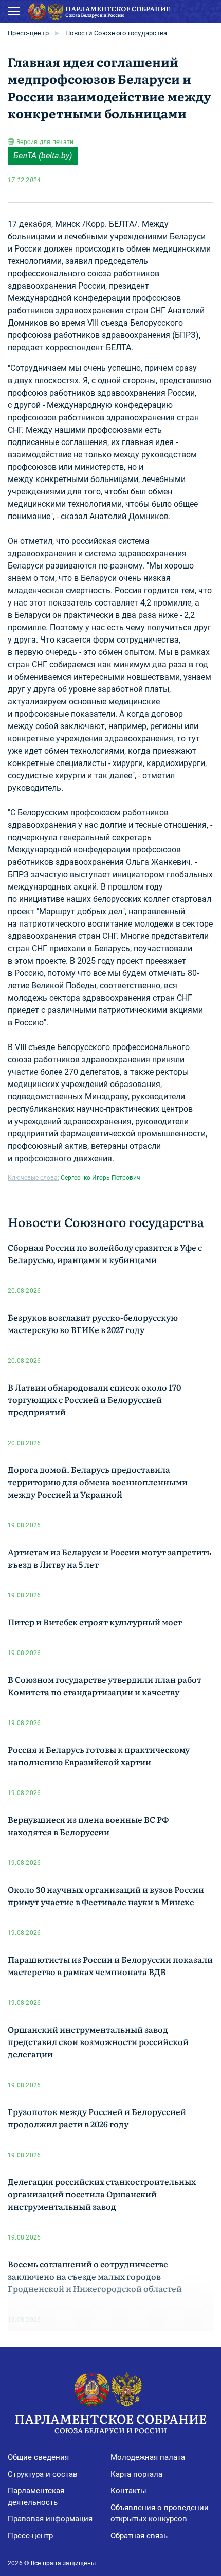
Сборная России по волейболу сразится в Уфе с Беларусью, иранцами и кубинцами (105, 1253)
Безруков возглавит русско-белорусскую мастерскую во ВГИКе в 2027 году (93, 1323)
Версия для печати (45, 142)
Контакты (128, 2491)
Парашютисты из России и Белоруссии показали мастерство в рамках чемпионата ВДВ (110, 1965)
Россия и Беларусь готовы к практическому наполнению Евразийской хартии (99, 1755)
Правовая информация (50, 2519)
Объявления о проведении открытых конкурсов (160, 2513)
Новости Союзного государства (116, 33)
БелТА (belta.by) (43, 156)
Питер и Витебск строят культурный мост (95, 1622)
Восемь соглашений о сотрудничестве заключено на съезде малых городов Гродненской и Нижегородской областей (95, 2276)
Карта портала (136, 2474)
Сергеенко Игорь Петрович (100, 1178)
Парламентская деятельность (36, 2497)
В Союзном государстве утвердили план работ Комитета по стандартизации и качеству (105, 1685)
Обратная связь (139, 2536)
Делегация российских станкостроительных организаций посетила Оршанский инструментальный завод (102, 2194)
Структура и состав (43, 2474)
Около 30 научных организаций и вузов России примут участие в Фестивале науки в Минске (106, 1895)
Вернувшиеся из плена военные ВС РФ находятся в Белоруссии (88, 1825)
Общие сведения (38, 2457)
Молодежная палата (148, 2457)
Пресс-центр (28, 33)
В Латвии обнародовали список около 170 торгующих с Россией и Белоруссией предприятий (94, 1399)
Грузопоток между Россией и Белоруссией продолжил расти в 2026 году (97, 2118)
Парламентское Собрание (110, 2422)
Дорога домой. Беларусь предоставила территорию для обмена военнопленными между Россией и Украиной (98, 1482)
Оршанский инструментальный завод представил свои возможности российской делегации (98, 2041)
